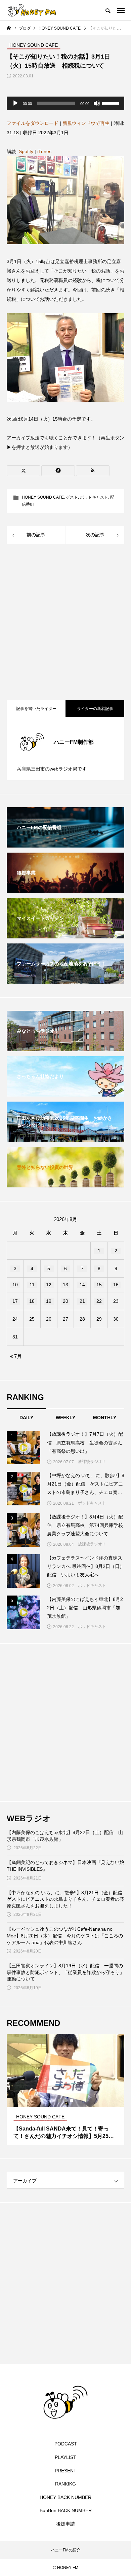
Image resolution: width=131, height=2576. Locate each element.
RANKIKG (65, 2484)
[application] (65, 103)
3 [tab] (72, 2101)
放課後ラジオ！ (92, 1462)
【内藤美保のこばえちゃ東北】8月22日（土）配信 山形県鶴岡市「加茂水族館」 (65, 1836)
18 (32, 1301)
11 (32, 1285)
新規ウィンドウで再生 (86, 123)
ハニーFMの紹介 (66, 2550)
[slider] (112, 103)
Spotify (26, 151)
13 (65, 1285)
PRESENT (66, 2471)
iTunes (44, 151)
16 (116, 1285)
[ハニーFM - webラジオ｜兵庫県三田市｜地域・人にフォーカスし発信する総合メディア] (32, 10)
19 (49, 1301)
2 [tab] (66, 2101)
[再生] (15, 103)
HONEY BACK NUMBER (65, 2497)
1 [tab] (60, 2101)
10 (15, 1285)
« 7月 (16, 1356)
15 (99, 1285)
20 (65, 1301)
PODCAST (66, 2444)
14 (82, 1285)
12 (49, 1285)
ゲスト (72, 497)
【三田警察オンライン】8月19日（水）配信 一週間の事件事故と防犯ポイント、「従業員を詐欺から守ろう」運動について (65, 1972)
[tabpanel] (65, 2089)
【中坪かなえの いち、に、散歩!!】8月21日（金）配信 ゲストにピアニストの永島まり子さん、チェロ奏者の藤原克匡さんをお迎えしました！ (65, 1899)
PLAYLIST (65, 2457)
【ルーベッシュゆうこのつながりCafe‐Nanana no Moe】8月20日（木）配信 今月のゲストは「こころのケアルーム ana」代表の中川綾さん (65, 1936)
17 (15, 1301)
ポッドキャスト (94, 497)
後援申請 (65, 2524)
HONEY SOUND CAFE (43, 497)
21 (82, 1301)
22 (99, 1301)
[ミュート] (97, 103)
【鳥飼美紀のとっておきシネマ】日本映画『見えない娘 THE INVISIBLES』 (65, 1866)
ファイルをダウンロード (33, 123)
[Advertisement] (65, 623)
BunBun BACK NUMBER (66, 2510)
